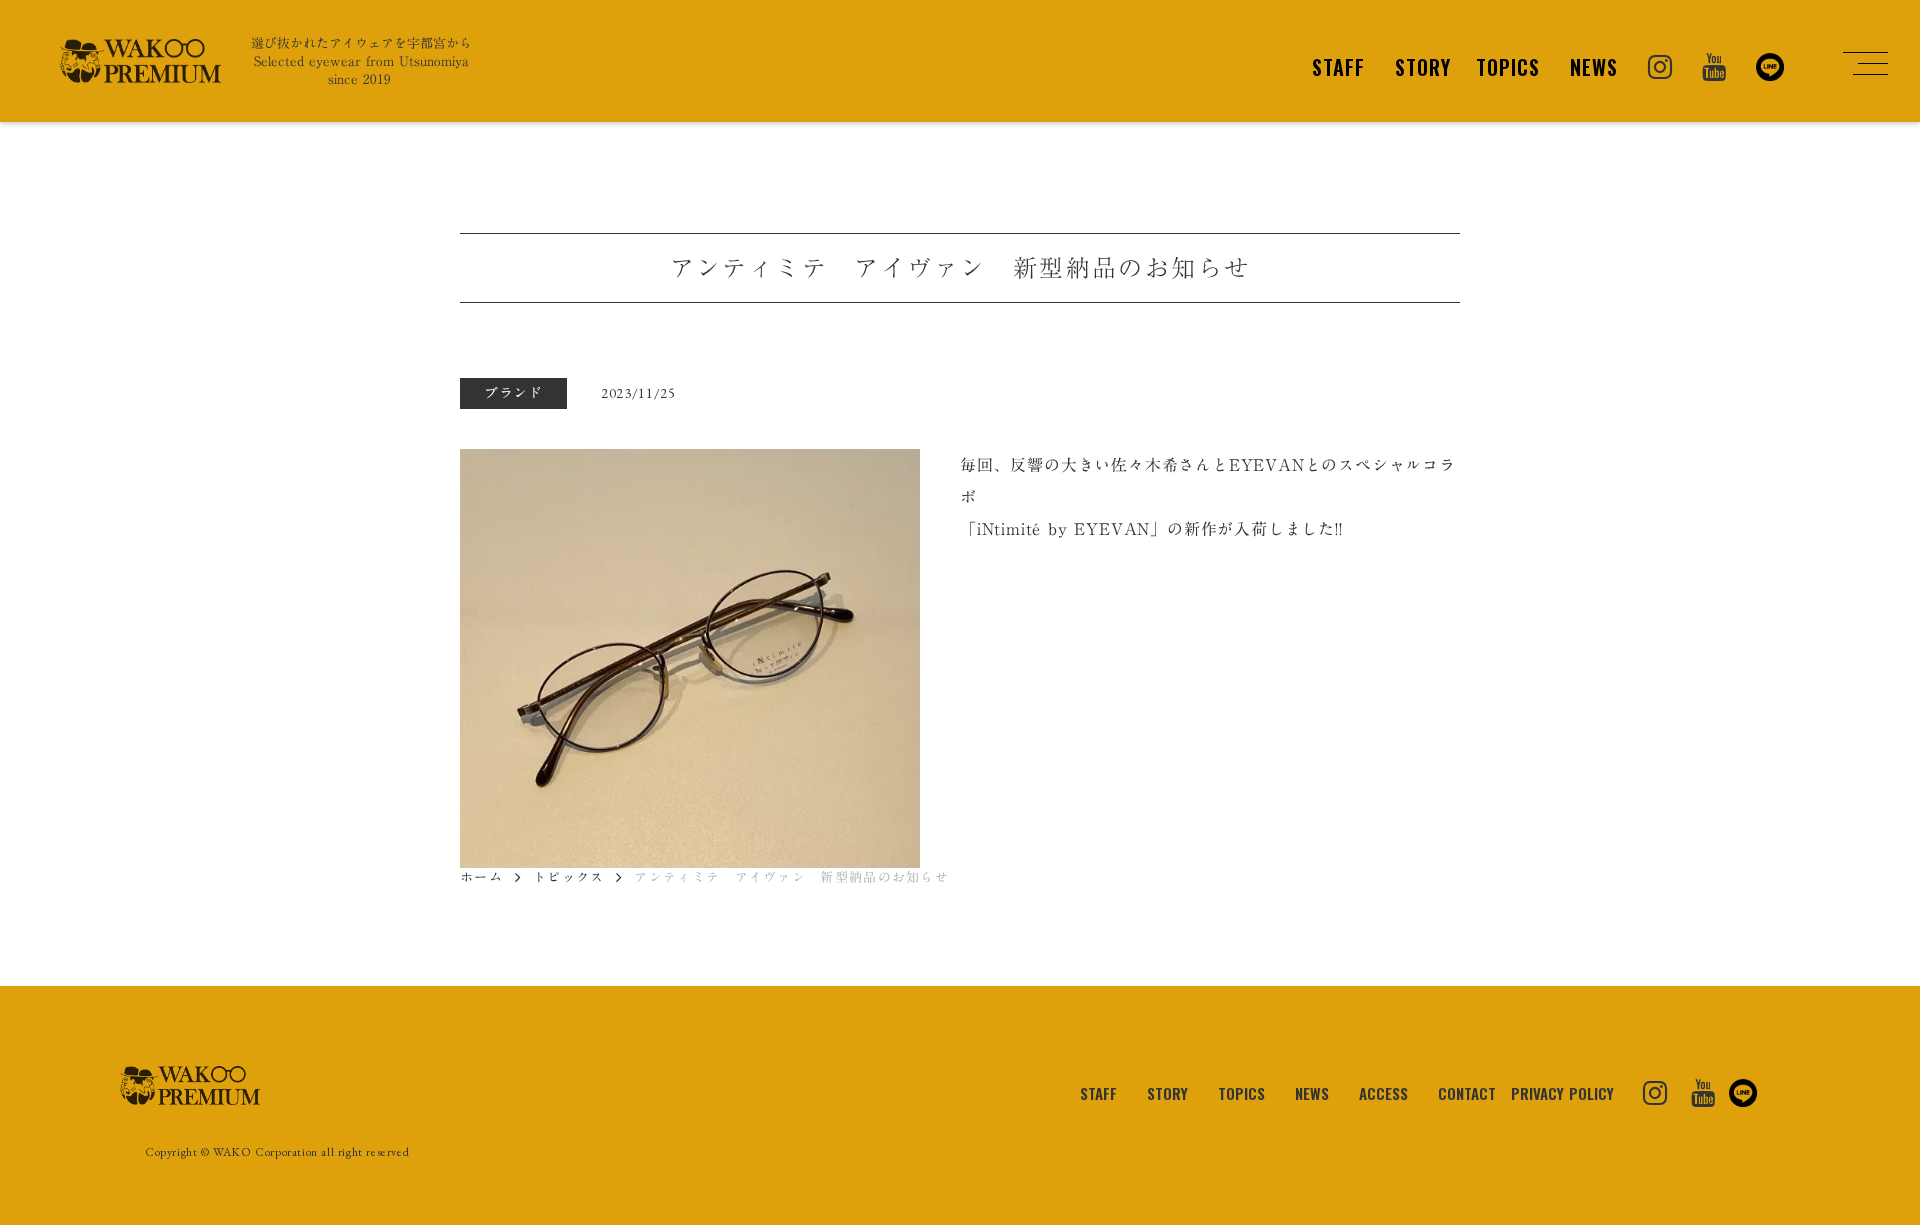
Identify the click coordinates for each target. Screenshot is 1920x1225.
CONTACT (1467, 1093)
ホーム (481, 877)
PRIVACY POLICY (1562, 1093)
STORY (1423, 67)
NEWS (1594, 67)
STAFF (1338, 67)
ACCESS (1383, 1093)
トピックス (569, 877)
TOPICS (1508, 67)
